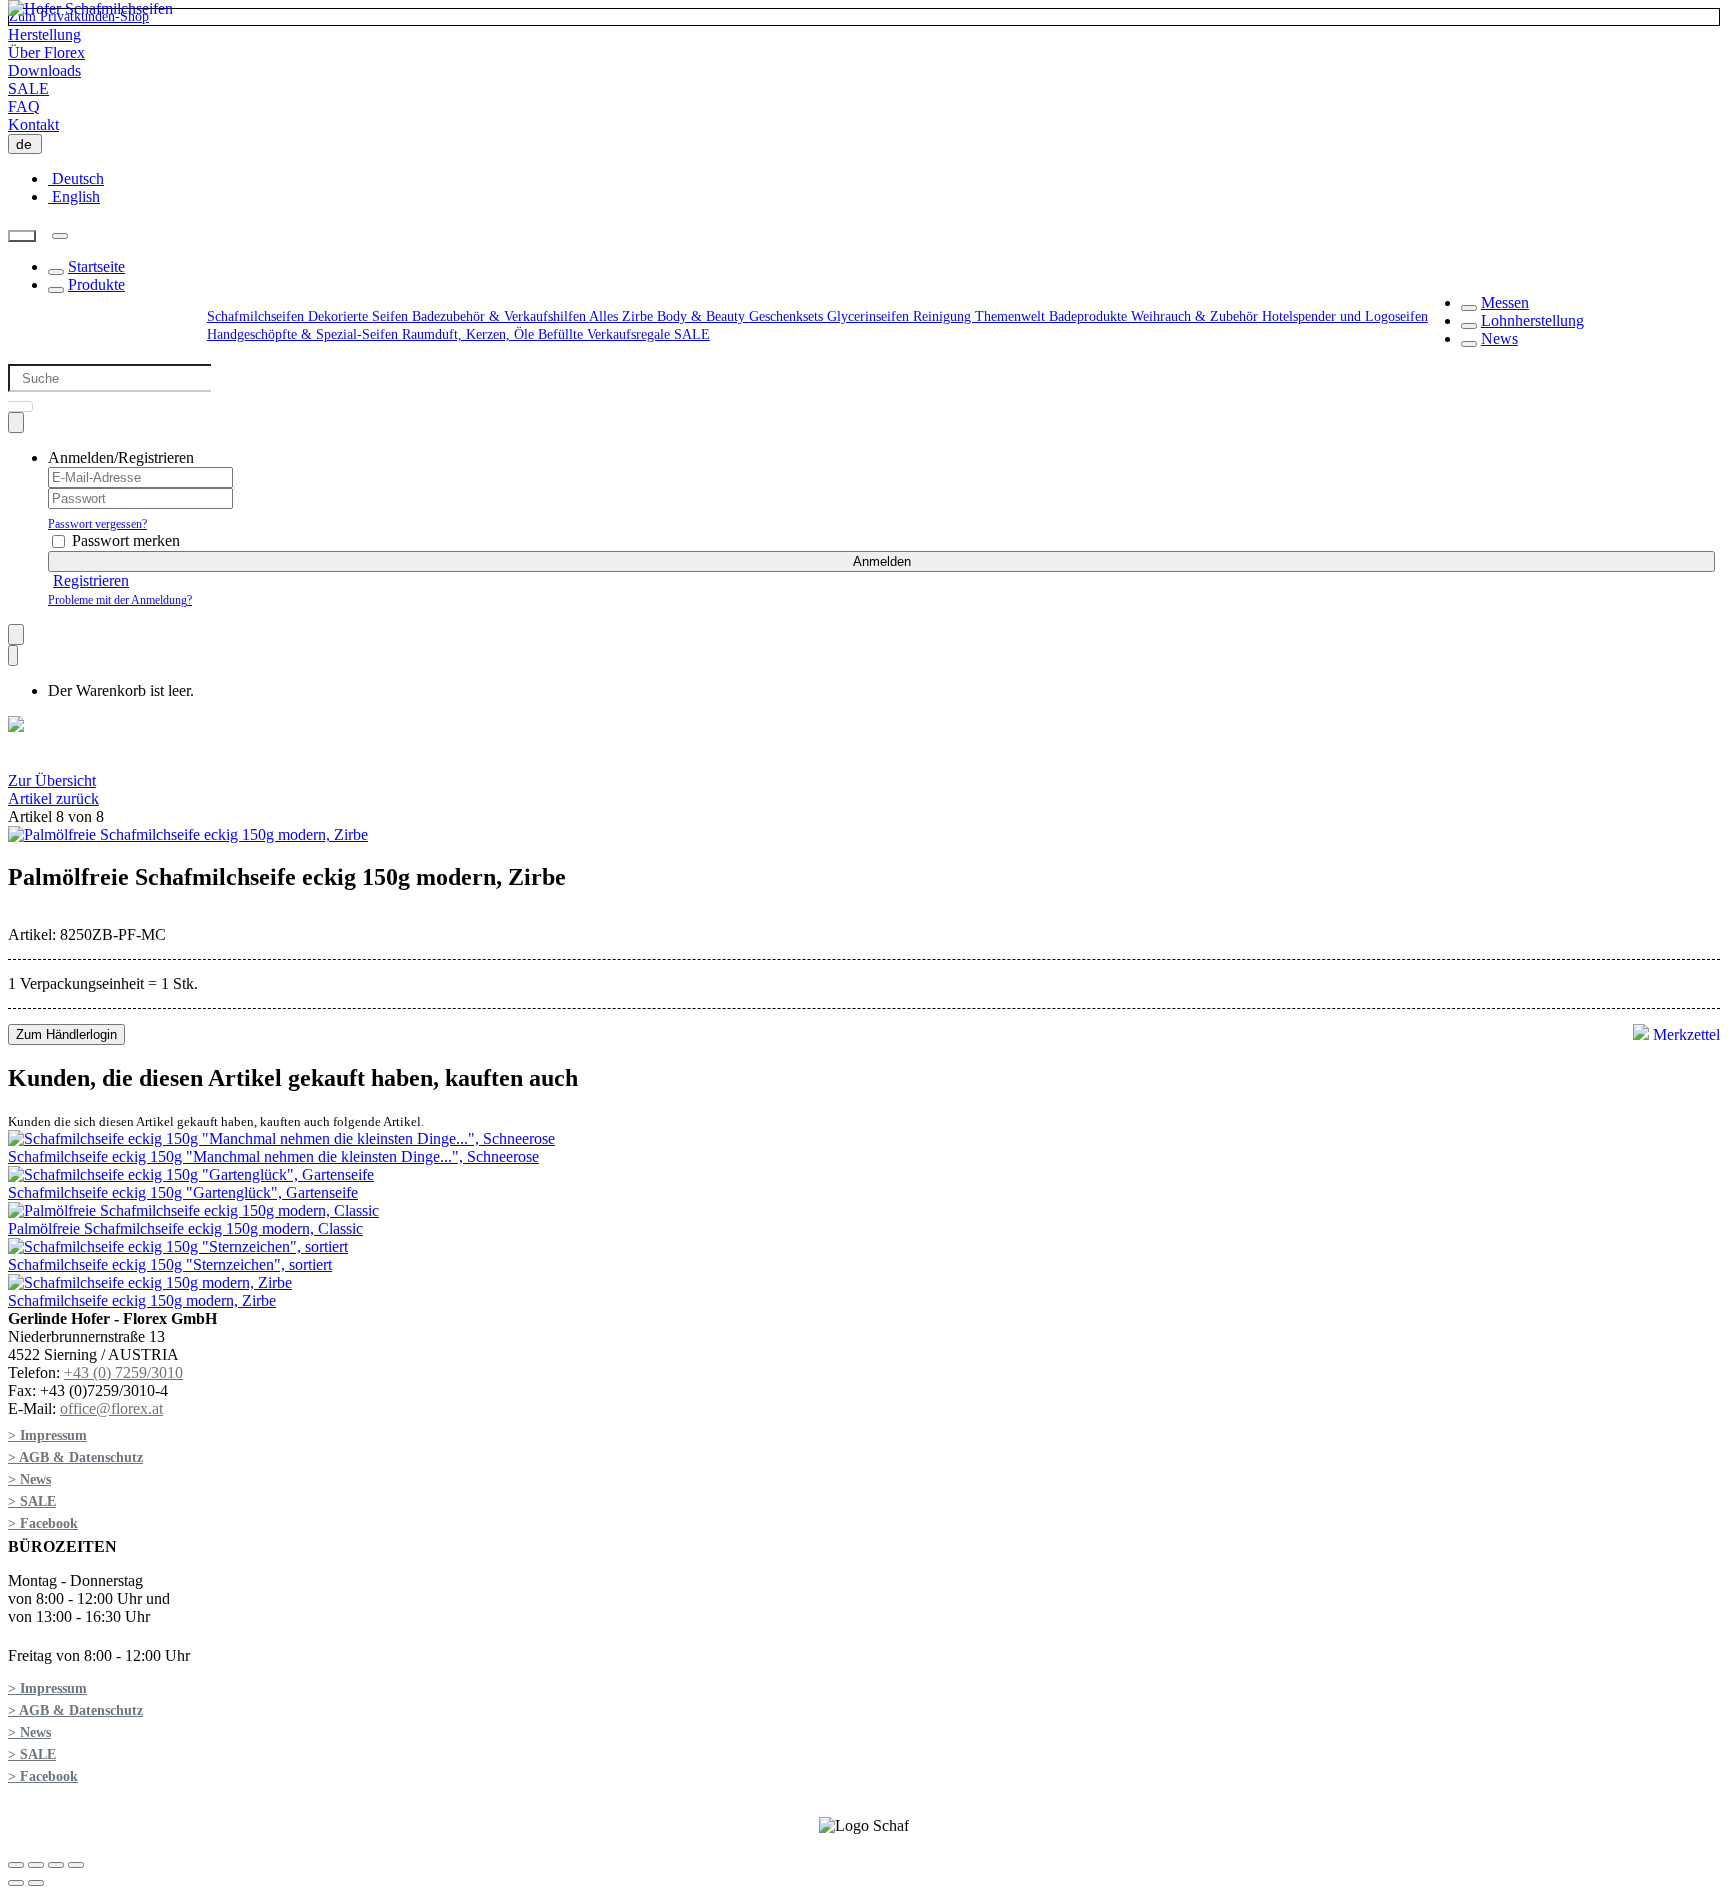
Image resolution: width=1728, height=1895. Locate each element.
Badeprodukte (1090, 316)
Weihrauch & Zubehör (1196, 316)
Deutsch (76, 178)
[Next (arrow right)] (36, 1883)
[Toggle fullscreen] (56, 1865)
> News (29, 1479)
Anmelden (882, 561)
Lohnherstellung (1532, 320)
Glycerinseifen (870, 316)
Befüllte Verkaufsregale (606, 334)
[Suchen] (22, 236)
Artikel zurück (53, 798)
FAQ (24, 106)
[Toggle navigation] (60, 236)
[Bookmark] (16, 634)
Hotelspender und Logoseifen (1345, 316)
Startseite (96, 266)
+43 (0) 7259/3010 (123, 1372)
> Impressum (47, 1435)
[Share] (36, 1865)
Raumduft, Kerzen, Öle (470, 334)
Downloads (44, 70)
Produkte (96, 284)
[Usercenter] (16, 422)
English (74, 196)
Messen (1505, 302)
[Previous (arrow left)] (16, 1883)
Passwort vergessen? (97, 524)
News (1499, 338)
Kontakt (33, 124)
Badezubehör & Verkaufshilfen (500, 316)
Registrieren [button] (91, 580)
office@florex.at (111, 1408)
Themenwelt (1012, 316)
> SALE (32, 1501)
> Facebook (43, 1523)
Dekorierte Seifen (360, 316)
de (28, 144)
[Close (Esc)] (16, 1865)
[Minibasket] (13, 655)
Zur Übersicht (52, 780)
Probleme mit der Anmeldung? (120, 600)
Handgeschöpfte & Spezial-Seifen (304, 334)
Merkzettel (1684, 1034)
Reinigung (944, 316)
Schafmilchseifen (257, 316)
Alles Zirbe (623, 316)
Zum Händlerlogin (66, 1034)
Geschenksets (788, 316)
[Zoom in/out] (76, 1865)
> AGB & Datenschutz (75, 1457)
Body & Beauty (703, 316)
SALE (28, 88)
